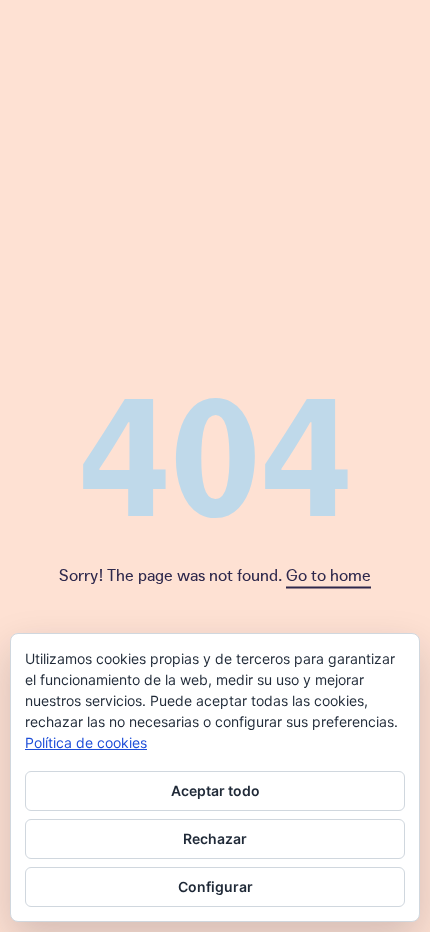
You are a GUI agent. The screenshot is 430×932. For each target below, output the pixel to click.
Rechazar (215, 838)
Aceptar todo (215, 790)
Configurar (215, 886)
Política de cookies (86, 742)
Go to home (328, 574)
